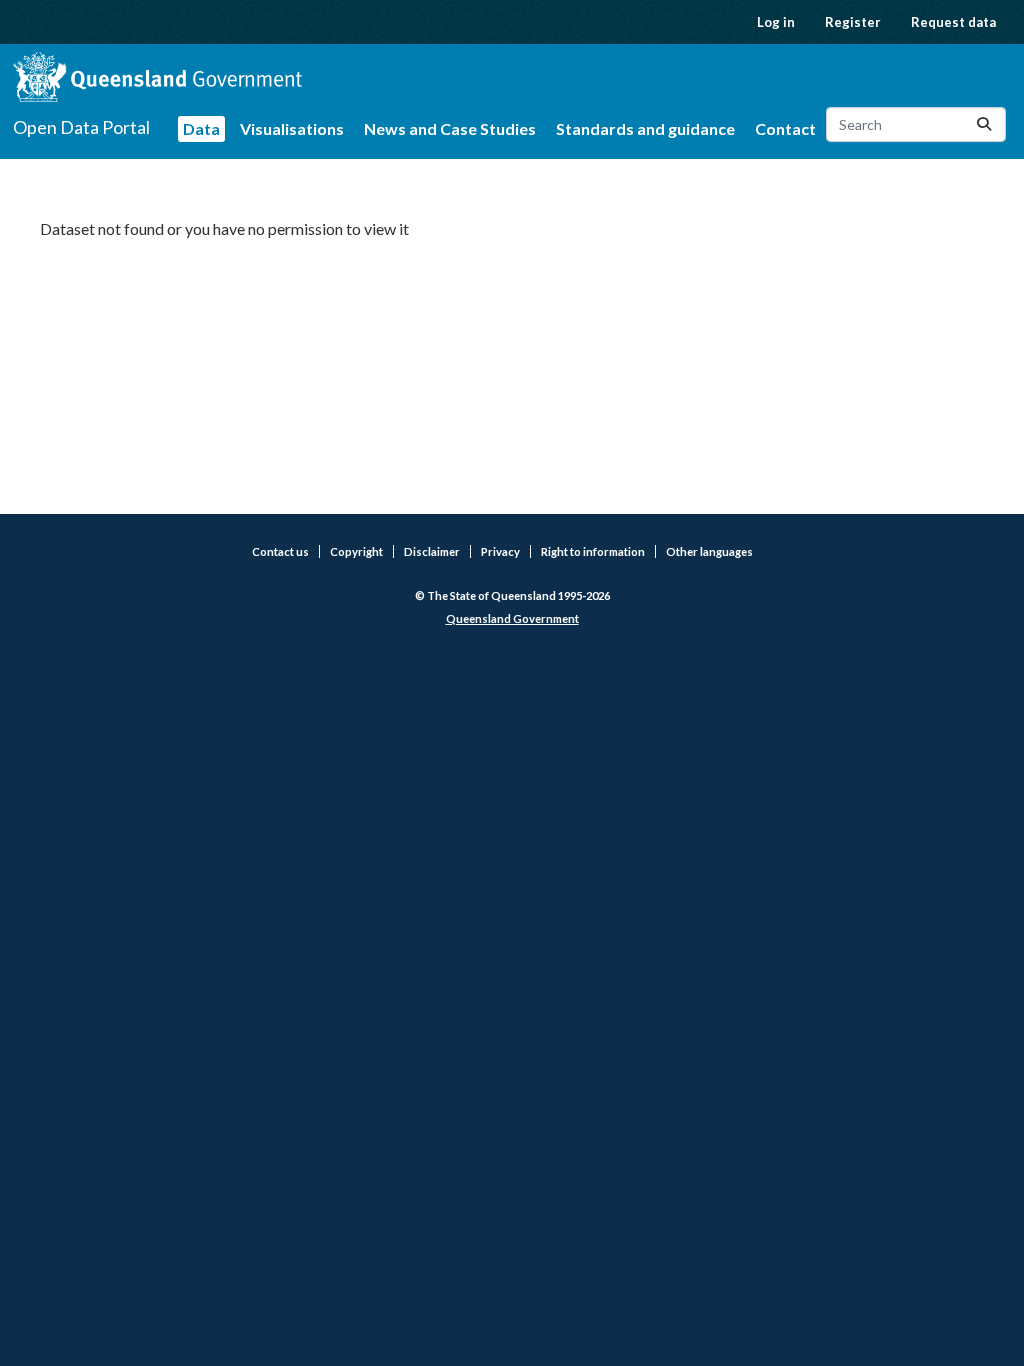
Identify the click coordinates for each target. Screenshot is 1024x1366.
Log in (776, 22)
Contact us (280, 551)
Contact (785, 128)
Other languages (709, 551)
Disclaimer (432, 551)
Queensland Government (512, 618)
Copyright (356, 551)
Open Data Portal (81, 127)
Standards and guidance (645, 128)
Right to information (593, 551)
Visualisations (292, 128)
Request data (953, 22)
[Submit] (984, 124)
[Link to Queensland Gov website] (157, 77)
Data (201, 128)
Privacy (500, 551)
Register (853, 22)
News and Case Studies (450, 128)
